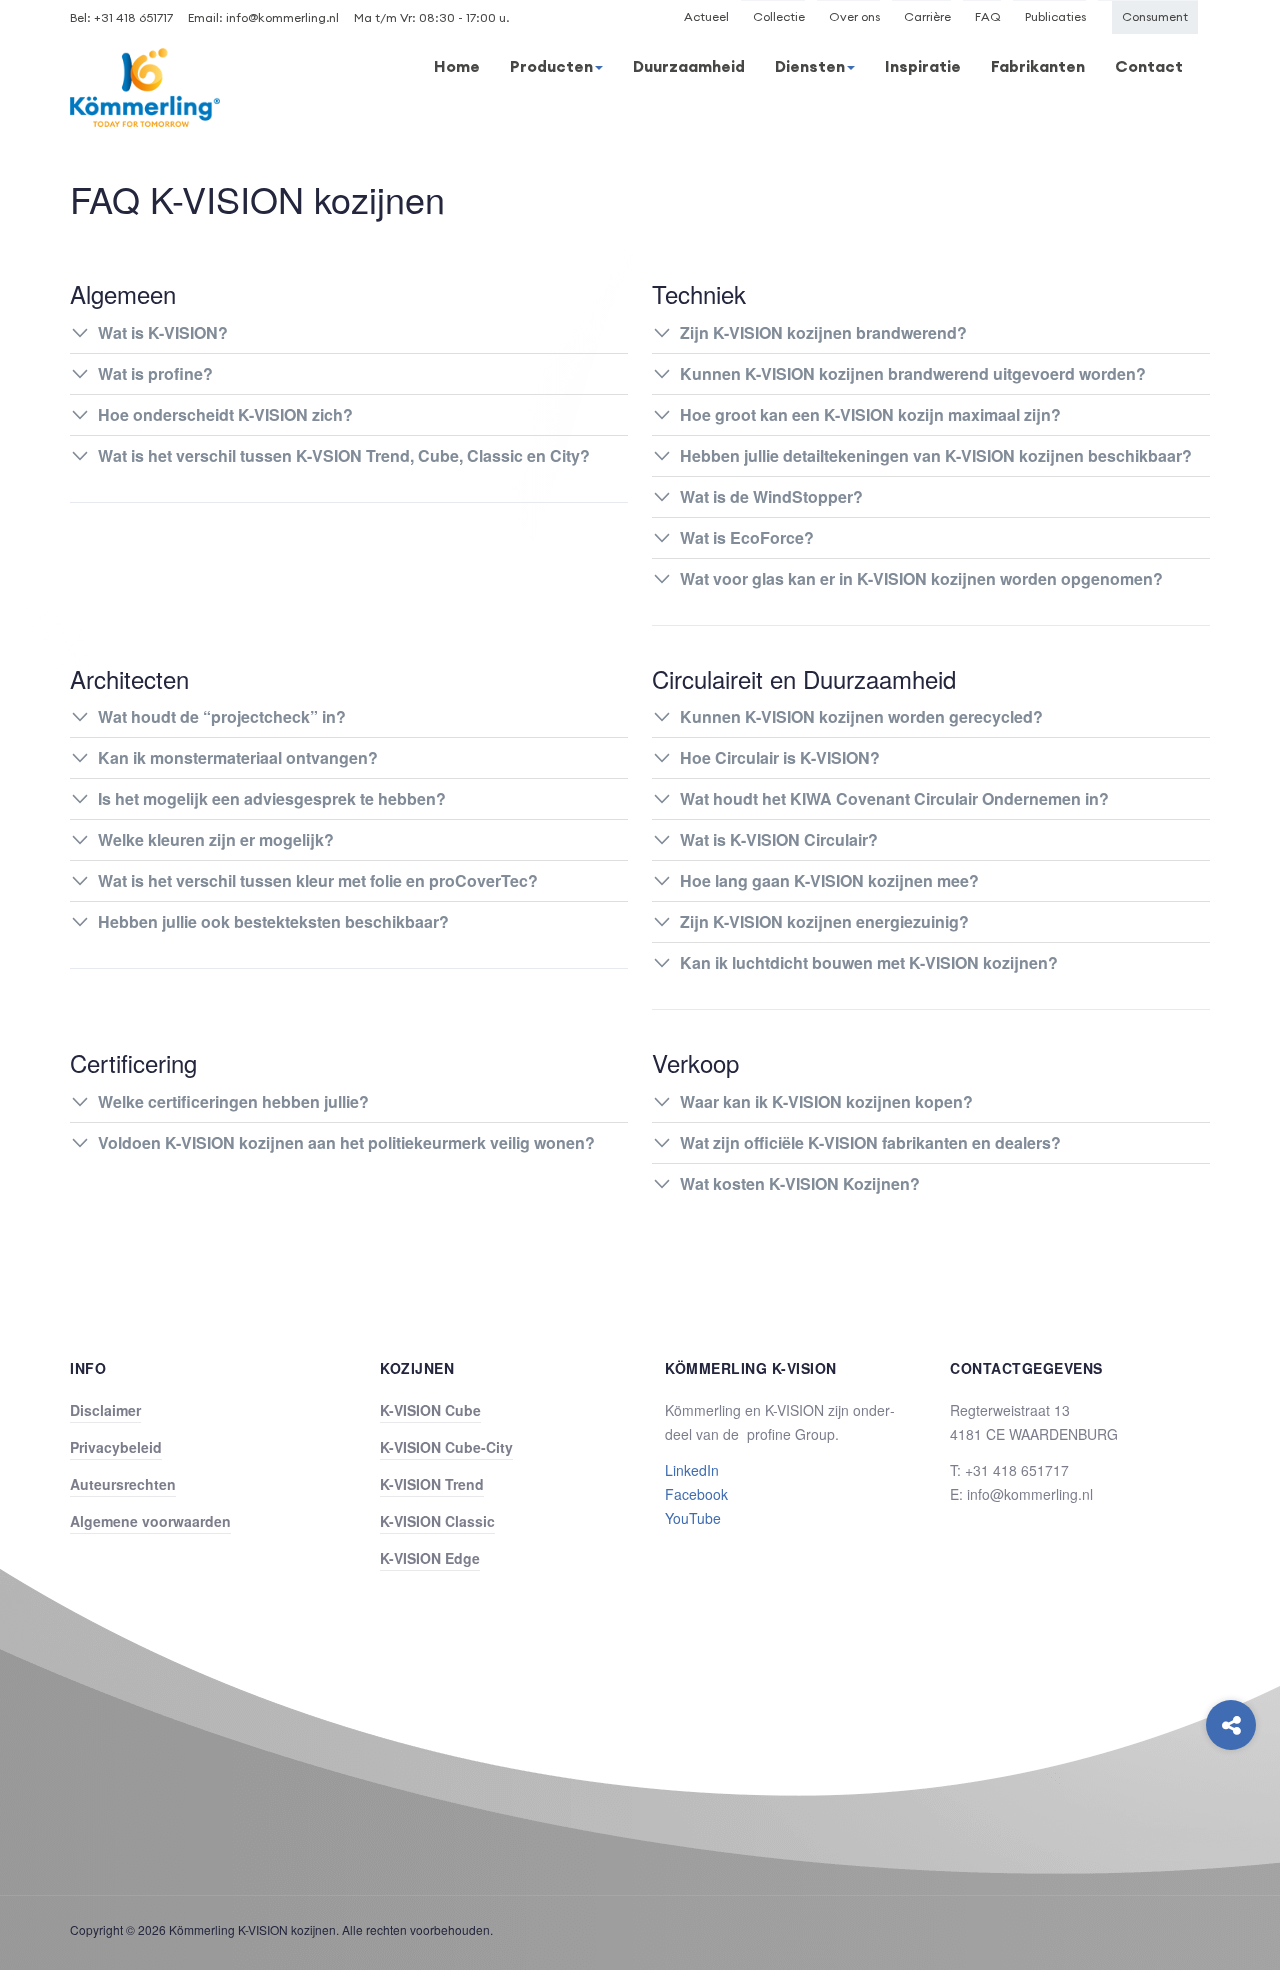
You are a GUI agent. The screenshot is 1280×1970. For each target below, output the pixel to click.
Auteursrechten (123, 1484)
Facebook (696, 1494)
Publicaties (1055, 16)
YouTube (693, 1518)
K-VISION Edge (430, 1558)
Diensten (810, 66)
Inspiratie (923, 66)
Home (457, 66)
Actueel (706, 16)
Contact (1149, 66)
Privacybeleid (116, 1447)
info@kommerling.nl (282, 17)
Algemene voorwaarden (150, 1521)
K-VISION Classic (437, 1521)
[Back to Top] (1231, 1805)
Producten (551, 66)
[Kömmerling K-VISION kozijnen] (145, 87)
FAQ (988, 16)
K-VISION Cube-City (446, 1447)
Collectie (779, 16)
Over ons (854, 16)
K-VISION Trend (432, 1484)
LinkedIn (692, 1470)
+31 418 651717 (133, 17)
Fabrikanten (1038, 66)
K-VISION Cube (430, 1410)
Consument (1155, 16)
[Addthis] (1231, 1725)
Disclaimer (105, 1410)
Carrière (927, 16)
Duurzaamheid (689, 66)
